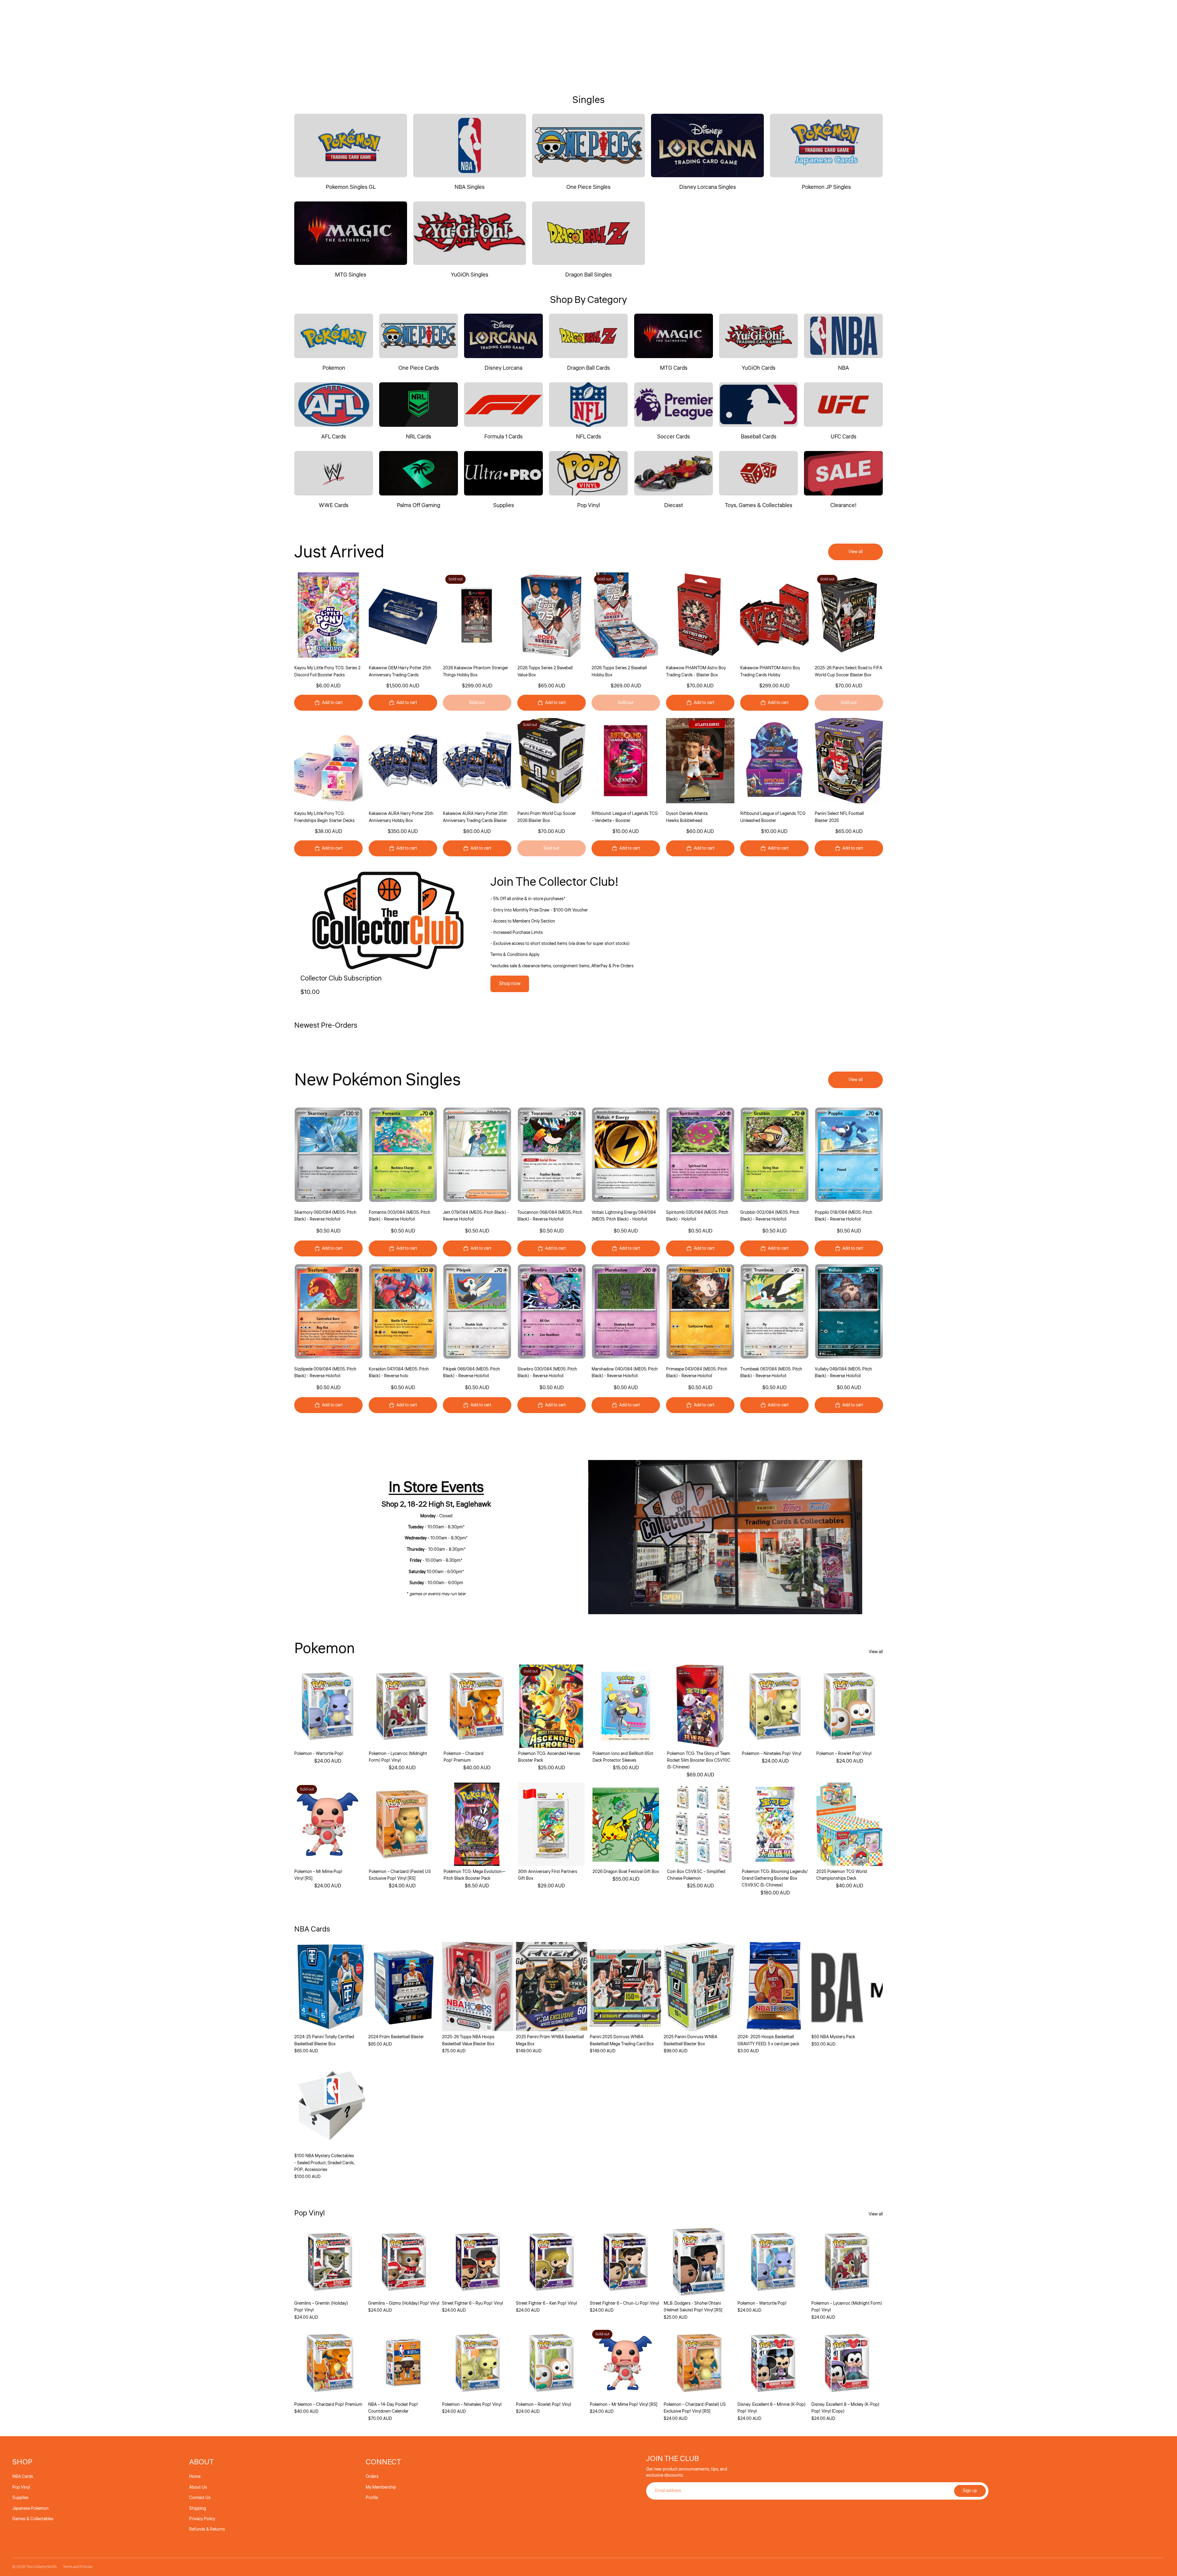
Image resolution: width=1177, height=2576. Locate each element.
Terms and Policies (78, 2567)
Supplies (20, 2498)
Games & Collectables (33, 2519)
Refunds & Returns (207, 2529)
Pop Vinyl (21, 2487)
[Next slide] (432, 615)
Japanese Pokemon (30, 2509)
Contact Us (200, 2498)
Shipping (198, 2509)
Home (195, 2477)
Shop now (510, 984)
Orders (372, 2477)
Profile (372, 2498)
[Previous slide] (373, 615)
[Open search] (1132, 39)
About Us (198, 2487)
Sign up (970, 2491)
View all (855, 552)
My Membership (381, 2487)
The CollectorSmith (41, 2567)
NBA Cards (23, 2477)
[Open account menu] (1145, 39)
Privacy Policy (202, 2519)
